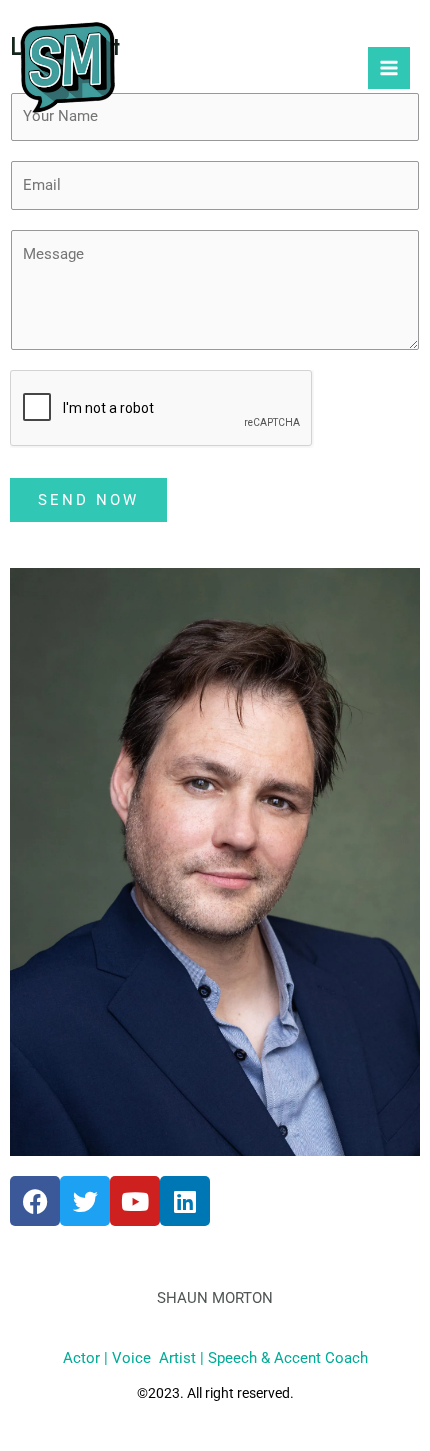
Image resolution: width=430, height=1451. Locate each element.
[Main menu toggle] (389, 68)
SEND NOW (88, 500)
